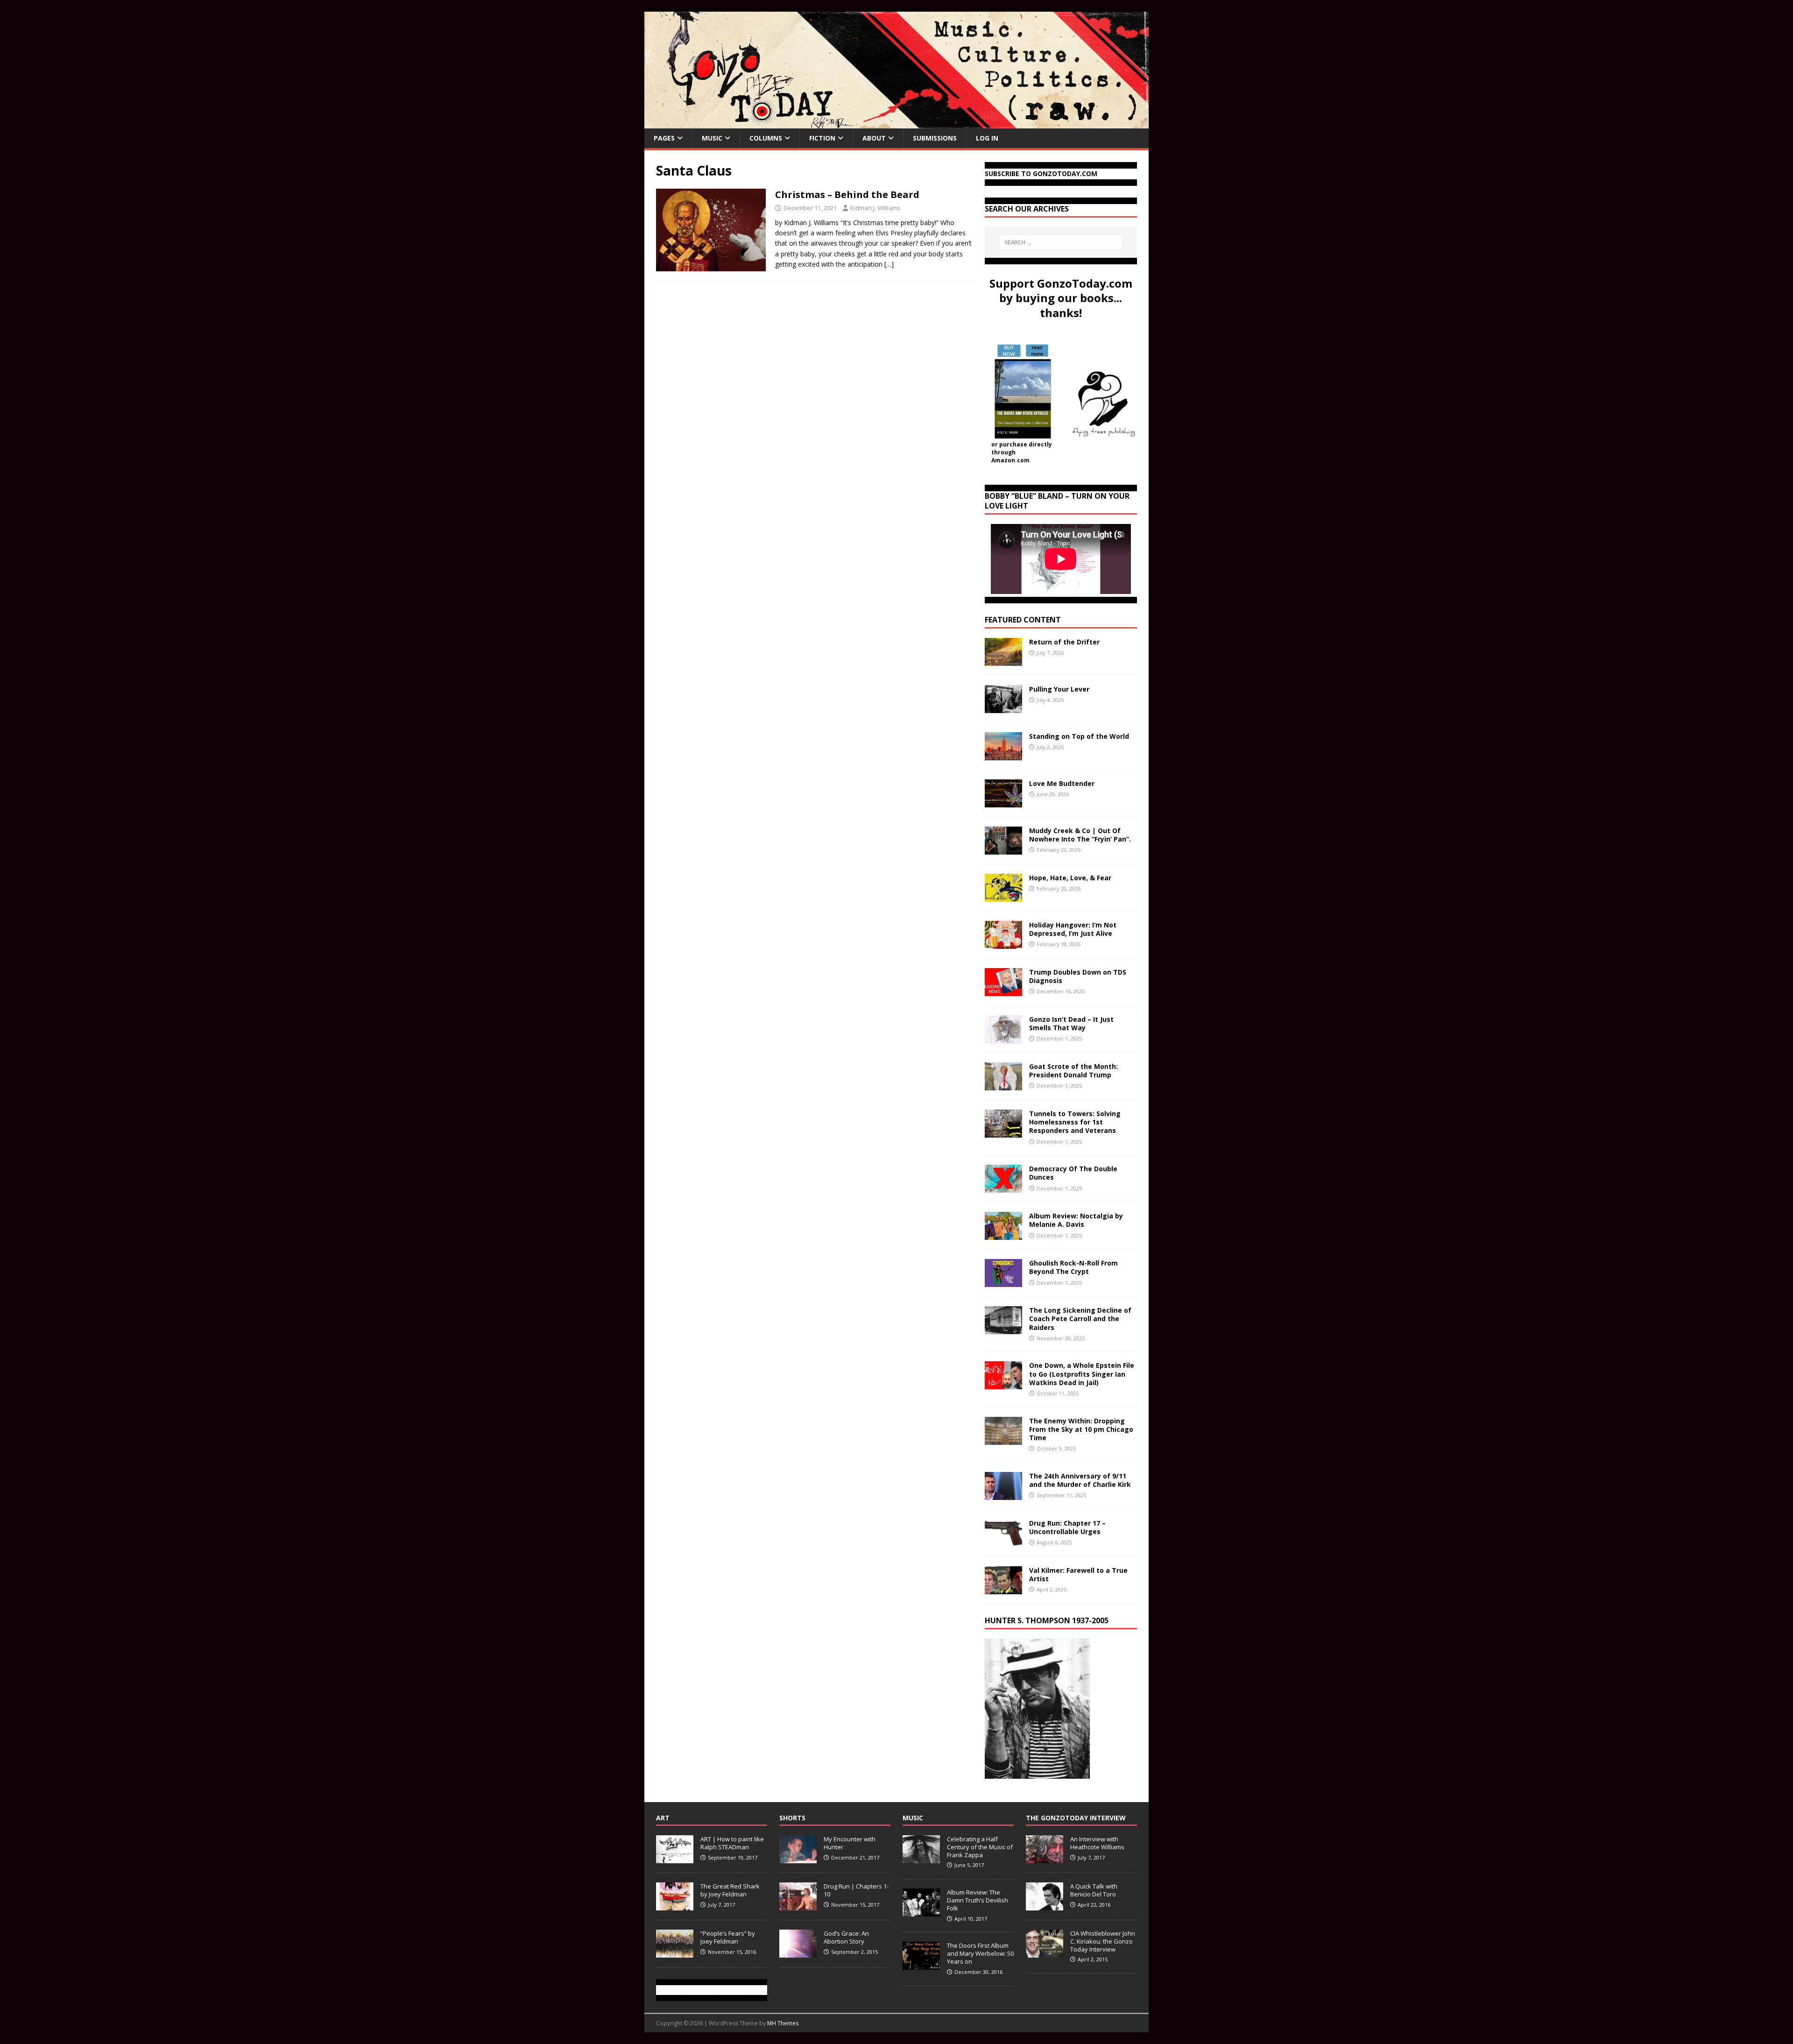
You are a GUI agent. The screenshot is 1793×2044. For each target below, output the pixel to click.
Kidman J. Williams (875, 208)
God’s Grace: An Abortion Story (846, 1937)
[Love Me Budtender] (1003, 802)
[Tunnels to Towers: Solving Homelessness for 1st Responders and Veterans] (1003, 1132)
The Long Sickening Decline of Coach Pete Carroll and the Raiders (1080, 1319)
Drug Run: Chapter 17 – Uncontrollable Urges (1067, 1527)
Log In (987, 138)
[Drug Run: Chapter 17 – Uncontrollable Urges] (1003, 1541)
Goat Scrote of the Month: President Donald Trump (1073, 1071)
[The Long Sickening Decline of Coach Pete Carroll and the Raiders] (1003, 1329)
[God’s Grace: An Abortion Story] (798, 1952)
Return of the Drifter (1064, 642)
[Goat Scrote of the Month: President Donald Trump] (1003, 1085)
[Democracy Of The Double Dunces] (1003, 1187)
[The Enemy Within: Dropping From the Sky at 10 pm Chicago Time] (1003, 1439)
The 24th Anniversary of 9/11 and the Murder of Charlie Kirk (1080, 1480)
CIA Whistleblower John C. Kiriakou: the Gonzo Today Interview (1103, 1941)
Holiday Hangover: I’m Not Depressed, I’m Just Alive (1073, 929)
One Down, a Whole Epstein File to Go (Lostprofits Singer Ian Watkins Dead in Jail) (1082, 1374)
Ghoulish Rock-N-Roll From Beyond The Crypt (1073, 1267)
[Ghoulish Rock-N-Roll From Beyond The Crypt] (1003, 1282)
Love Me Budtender (1063, 783)
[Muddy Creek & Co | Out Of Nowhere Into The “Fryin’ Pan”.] (1003, 849)
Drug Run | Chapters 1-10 (856, 1890)
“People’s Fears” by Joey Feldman (728, 1937)
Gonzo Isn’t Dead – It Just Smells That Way (1071, 1023)
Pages (664, 138)
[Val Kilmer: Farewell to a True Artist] (1003, 1588)
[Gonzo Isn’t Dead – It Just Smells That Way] (1003, 1038)
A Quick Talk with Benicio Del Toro (1094, 1890)
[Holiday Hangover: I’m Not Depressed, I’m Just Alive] (1003, 944)
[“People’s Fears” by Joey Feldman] (675, 1952)
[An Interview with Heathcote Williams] (1045, 1858)
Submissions (935, 138)
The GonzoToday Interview (1076, 1818)
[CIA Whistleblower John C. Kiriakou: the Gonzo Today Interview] (1045, 1952)
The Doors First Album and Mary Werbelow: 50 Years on (980, 1953)
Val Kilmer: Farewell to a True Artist (1078, 1574)
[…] (889, 264)
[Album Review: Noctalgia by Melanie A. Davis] (1003, 1234)
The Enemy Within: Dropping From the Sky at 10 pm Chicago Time (1081, 1429)
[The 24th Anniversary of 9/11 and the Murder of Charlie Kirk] (1003, 1494)
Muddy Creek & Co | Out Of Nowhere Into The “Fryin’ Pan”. (1080, 835)
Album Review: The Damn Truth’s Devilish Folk (978, 1900)
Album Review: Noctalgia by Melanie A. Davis (1076, 1220)
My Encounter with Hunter (850, 1843)
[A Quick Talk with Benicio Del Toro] (1045, 1905)
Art (663, 1818)
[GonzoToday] (896, 123)
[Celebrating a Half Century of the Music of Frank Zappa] (921, 1858)
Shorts (792, 1818)
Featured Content (1023, 620)
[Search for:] (1061, 242)
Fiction (822, 138)
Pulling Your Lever (1059, 689)
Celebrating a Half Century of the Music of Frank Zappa (980, 1847)
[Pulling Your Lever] (1003, 708)
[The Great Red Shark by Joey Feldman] (675, 1905)
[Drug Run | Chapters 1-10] (798, 1905)
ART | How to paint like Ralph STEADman (732, 1843)
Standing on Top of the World (1079, 736)
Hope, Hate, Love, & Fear (1070, 878)
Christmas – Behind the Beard (847, 194)
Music (712, 138)
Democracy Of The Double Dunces (1073, 1173)
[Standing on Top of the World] (1003, 755)
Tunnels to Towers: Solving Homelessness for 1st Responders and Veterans (1075, 1122)
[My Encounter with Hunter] (798, 1858)
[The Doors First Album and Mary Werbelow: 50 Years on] (921, 1965)
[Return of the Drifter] (1003, 661)
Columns (766, 138)
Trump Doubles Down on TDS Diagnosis (1078, 976)
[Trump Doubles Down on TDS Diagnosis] (1003, 991)
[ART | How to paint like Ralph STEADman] (675, 1858)
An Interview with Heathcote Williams (1097, 1843)
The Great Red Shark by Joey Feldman (730, 1890)
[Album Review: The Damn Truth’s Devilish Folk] (921, 1911)
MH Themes (783, 2023)
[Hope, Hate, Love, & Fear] (1003, 896)
